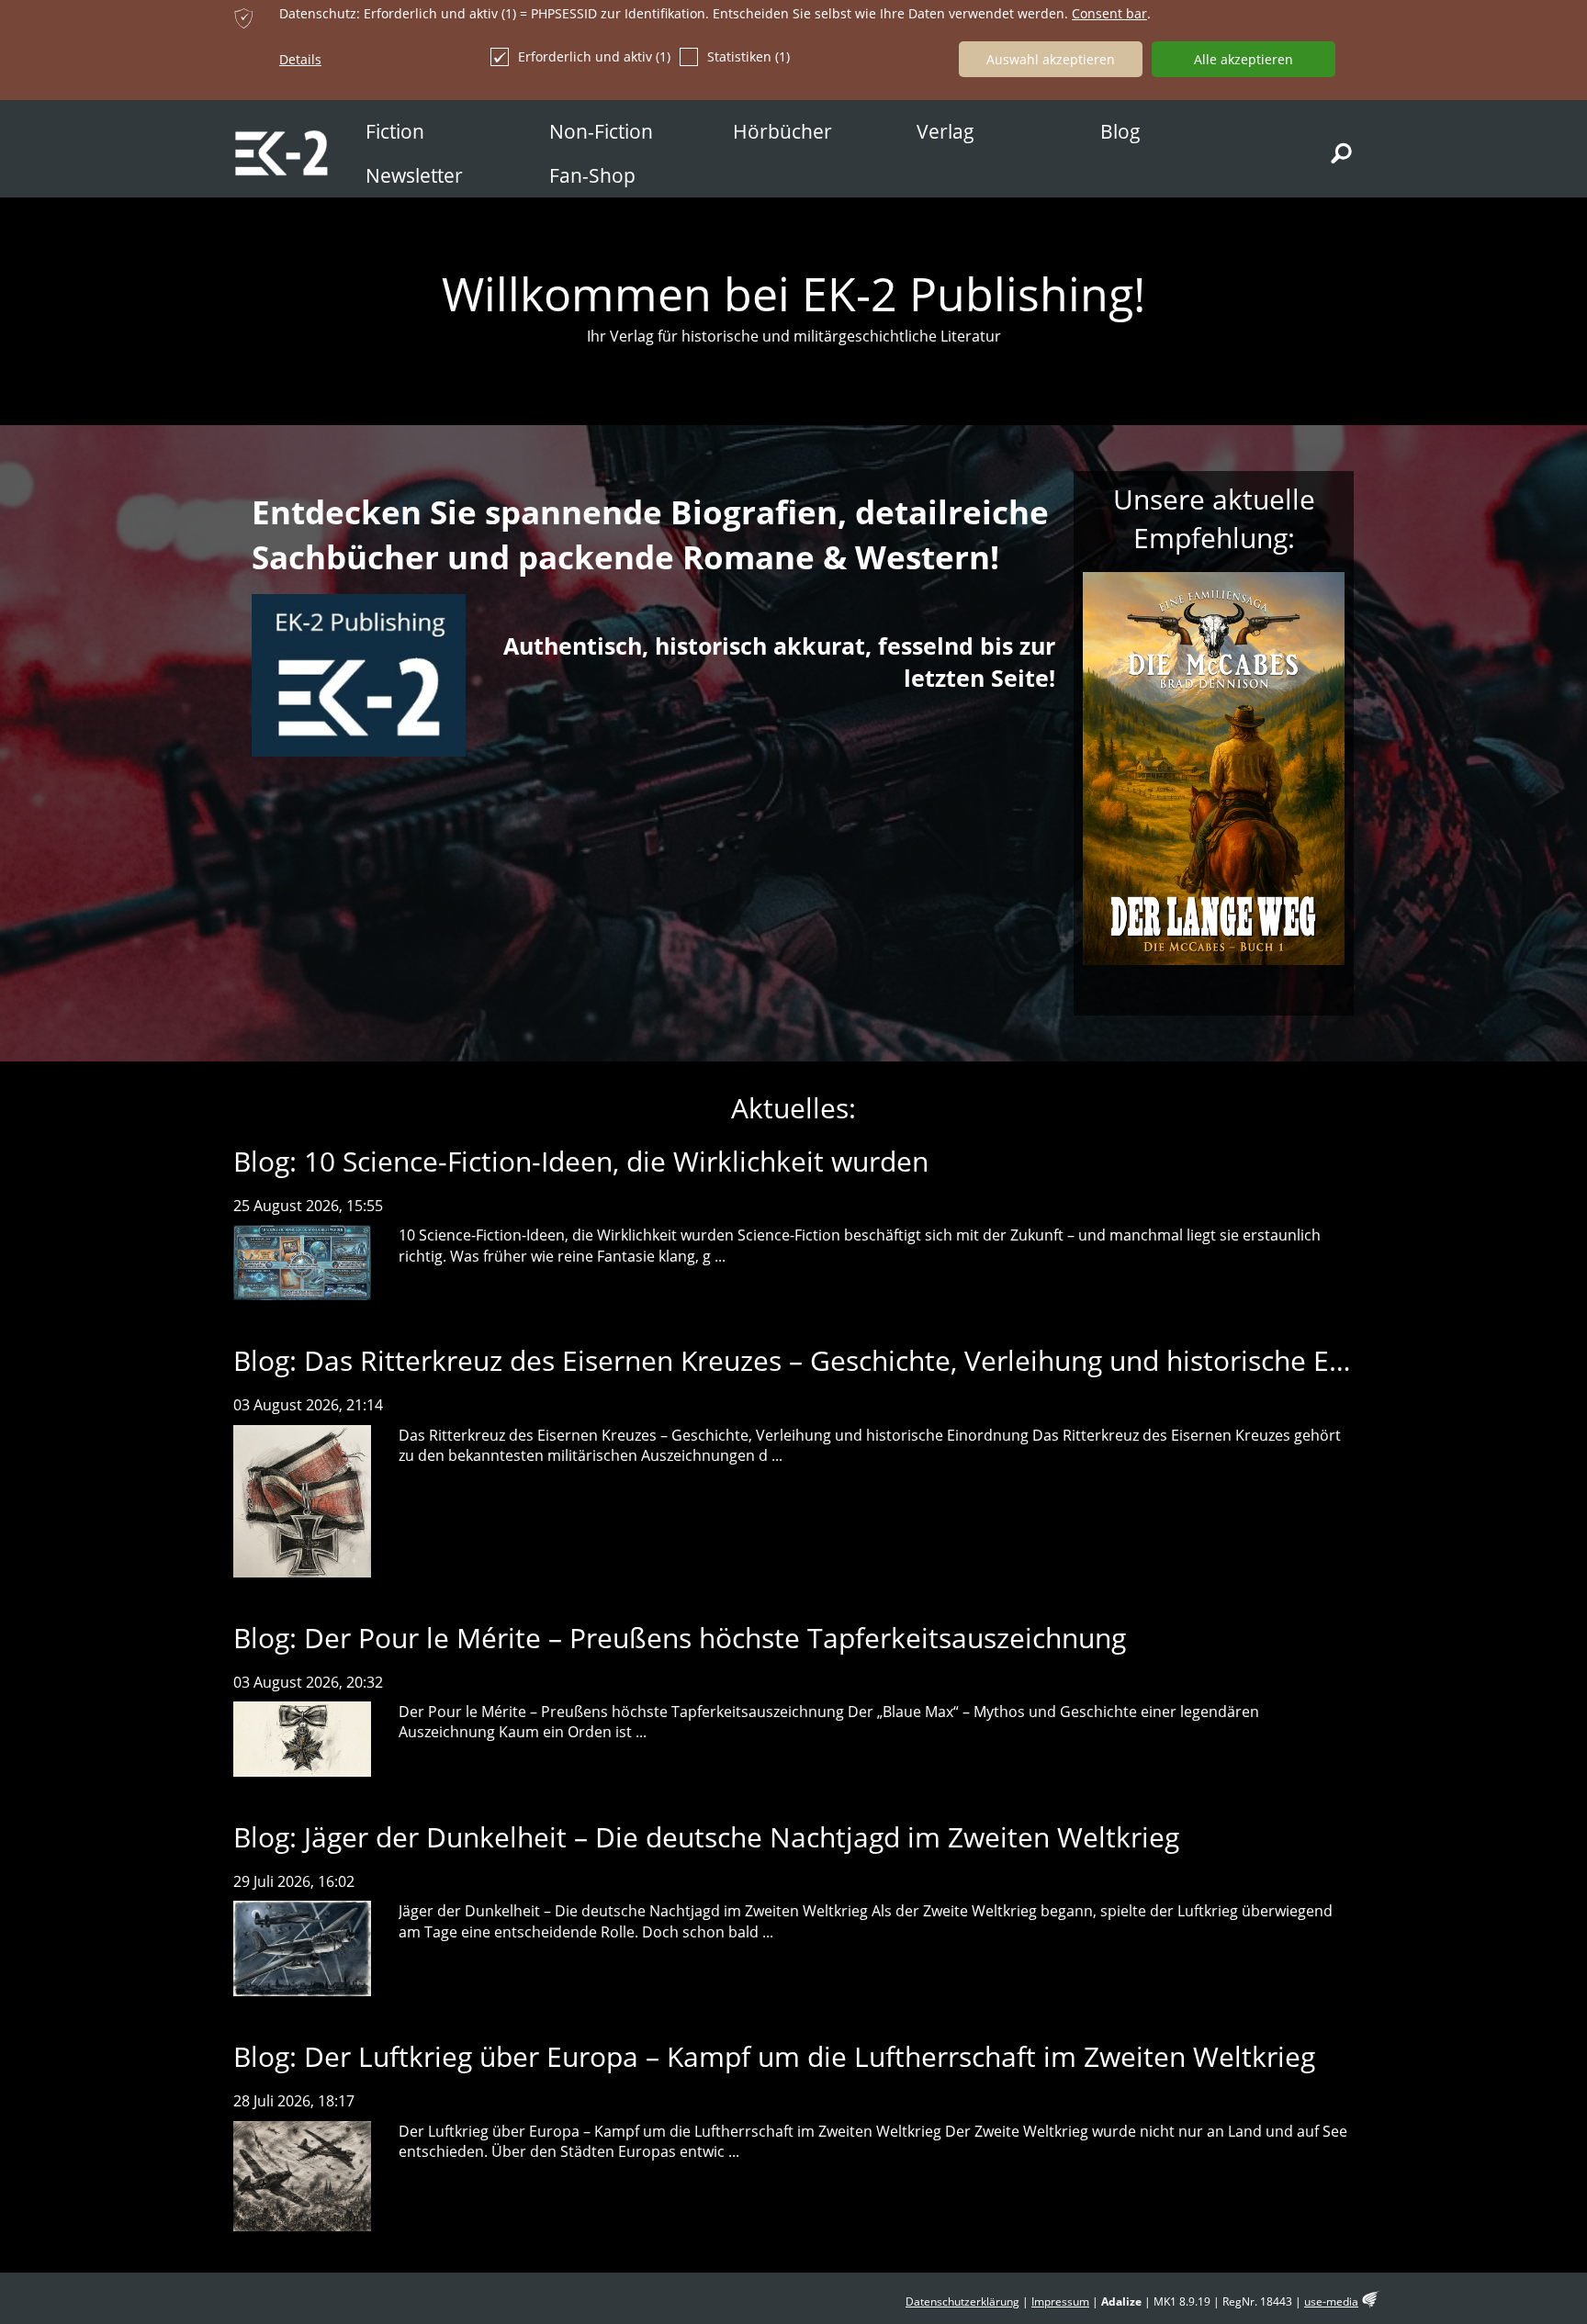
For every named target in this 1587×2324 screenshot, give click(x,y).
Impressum (1060, 2302)
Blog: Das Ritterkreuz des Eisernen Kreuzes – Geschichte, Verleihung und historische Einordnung (847, 1360)
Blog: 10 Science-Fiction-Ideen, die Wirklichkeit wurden (581, 1161)
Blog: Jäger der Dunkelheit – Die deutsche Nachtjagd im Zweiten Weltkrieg (706, 1837)
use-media (1331, 2302)
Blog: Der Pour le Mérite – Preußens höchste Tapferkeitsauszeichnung (680, 1638)
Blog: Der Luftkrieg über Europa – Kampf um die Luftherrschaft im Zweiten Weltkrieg (774, 2056)
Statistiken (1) (748, 56)
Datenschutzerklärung (962, 2302)
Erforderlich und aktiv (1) (594, 56)
